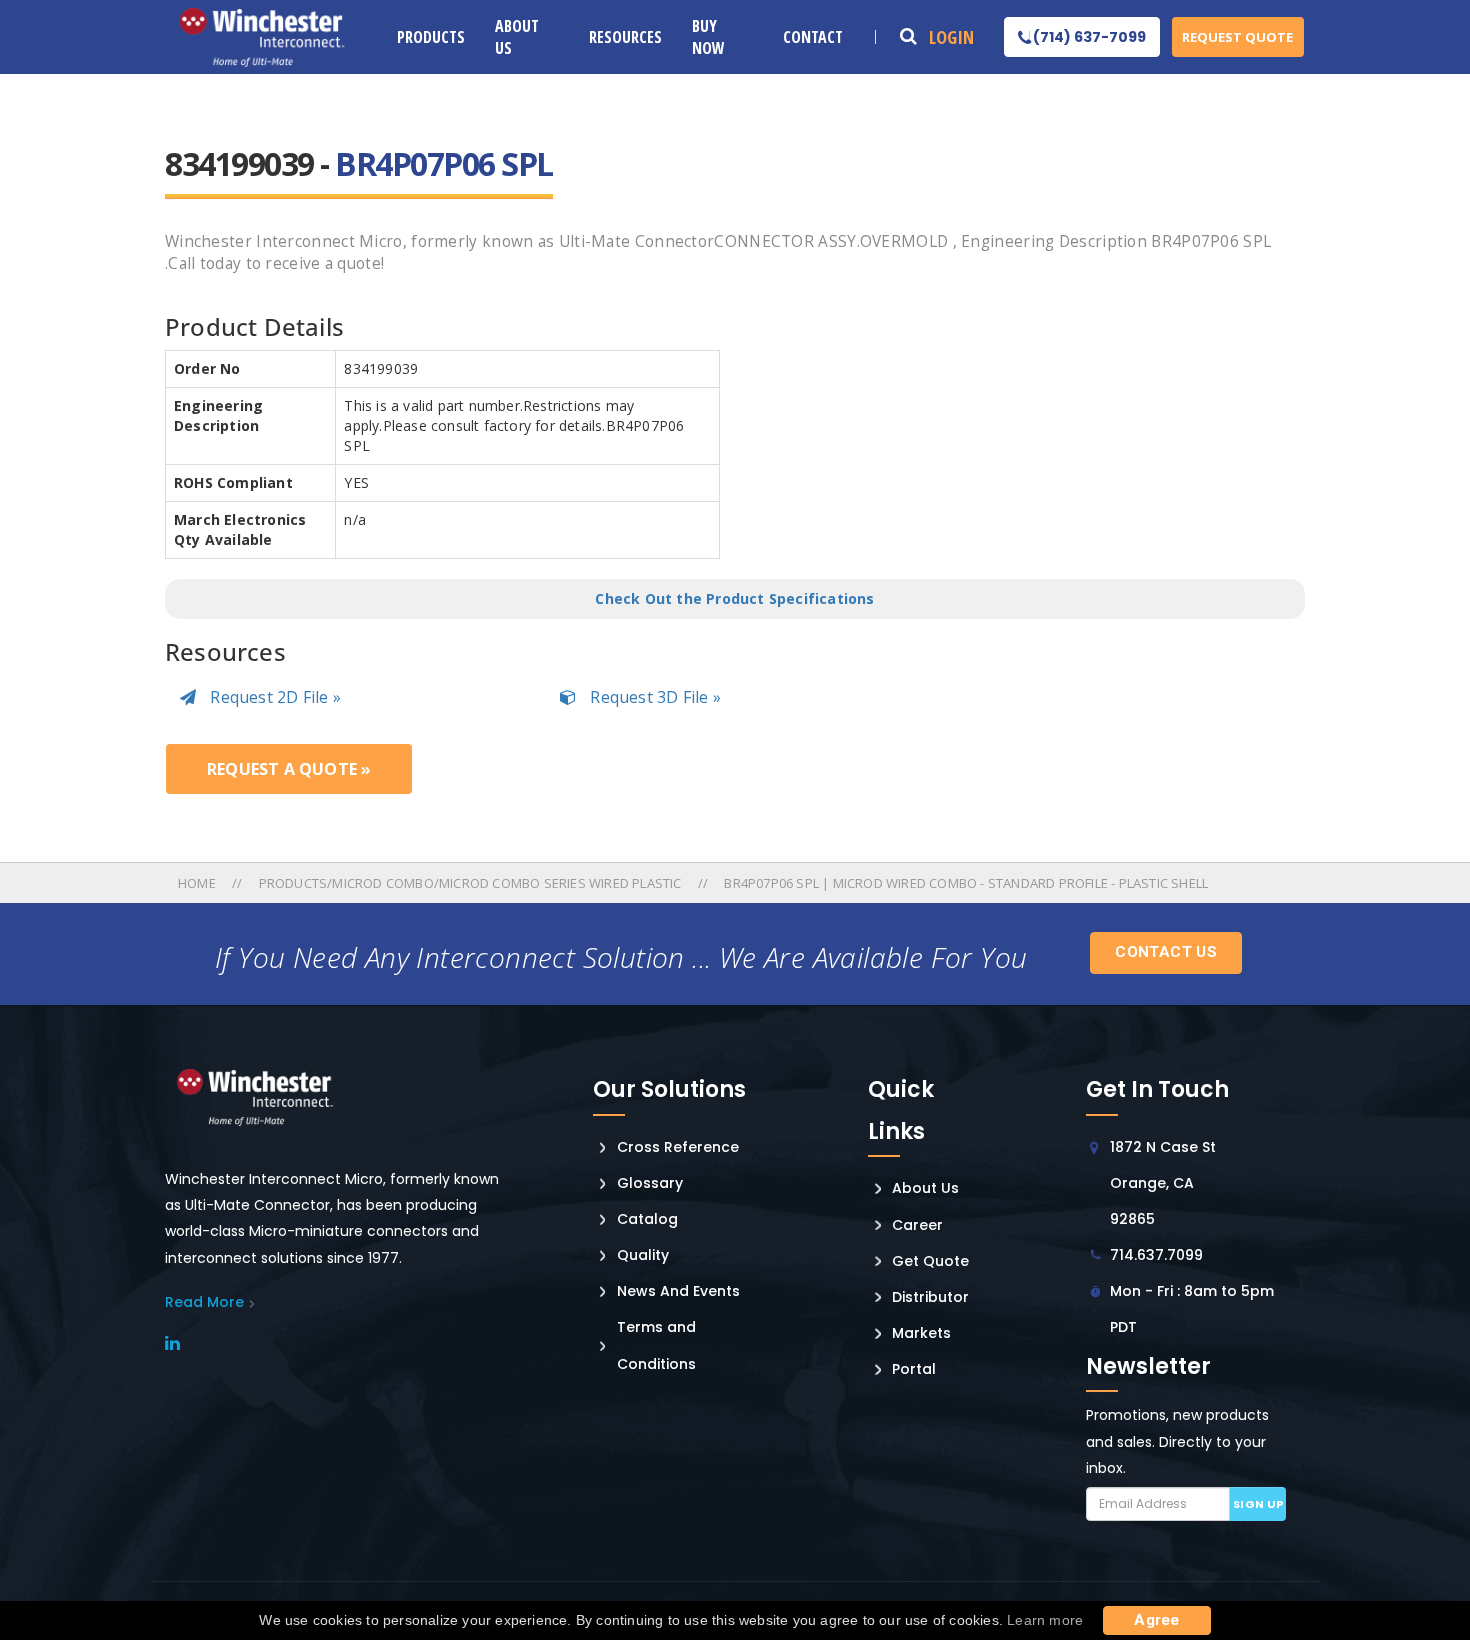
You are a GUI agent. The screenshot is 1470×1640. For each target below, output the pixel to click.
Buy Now (708, 37)
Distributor (930, 1297)
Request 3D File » (653, 697)
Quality (643, 1255)
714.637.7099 (1156, 1255)
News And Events (678, 1291)
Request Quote (1237, 37)
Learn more (1045, 1620)
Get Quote (930, 1261)
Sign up (1258, 1504)
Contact (813, 37)
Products (431, 37)
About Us (517, 37)
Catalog (647, 1219)
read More (204, 1302)
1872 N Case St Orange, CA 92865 (1163, 1183)
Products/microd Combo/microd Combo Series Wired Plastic (470, 883)
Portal (914, 1369)
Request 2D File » (273, 697)
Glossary (650, 1183)
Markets (921, 1333)
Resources (625, 37)
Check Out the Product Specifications (734, 598)
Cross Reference (678, 1147)
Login (951, 37)
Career (917, 1225)
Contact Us (1166, 952)
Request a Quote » (289, 769)
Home (198, 883)
